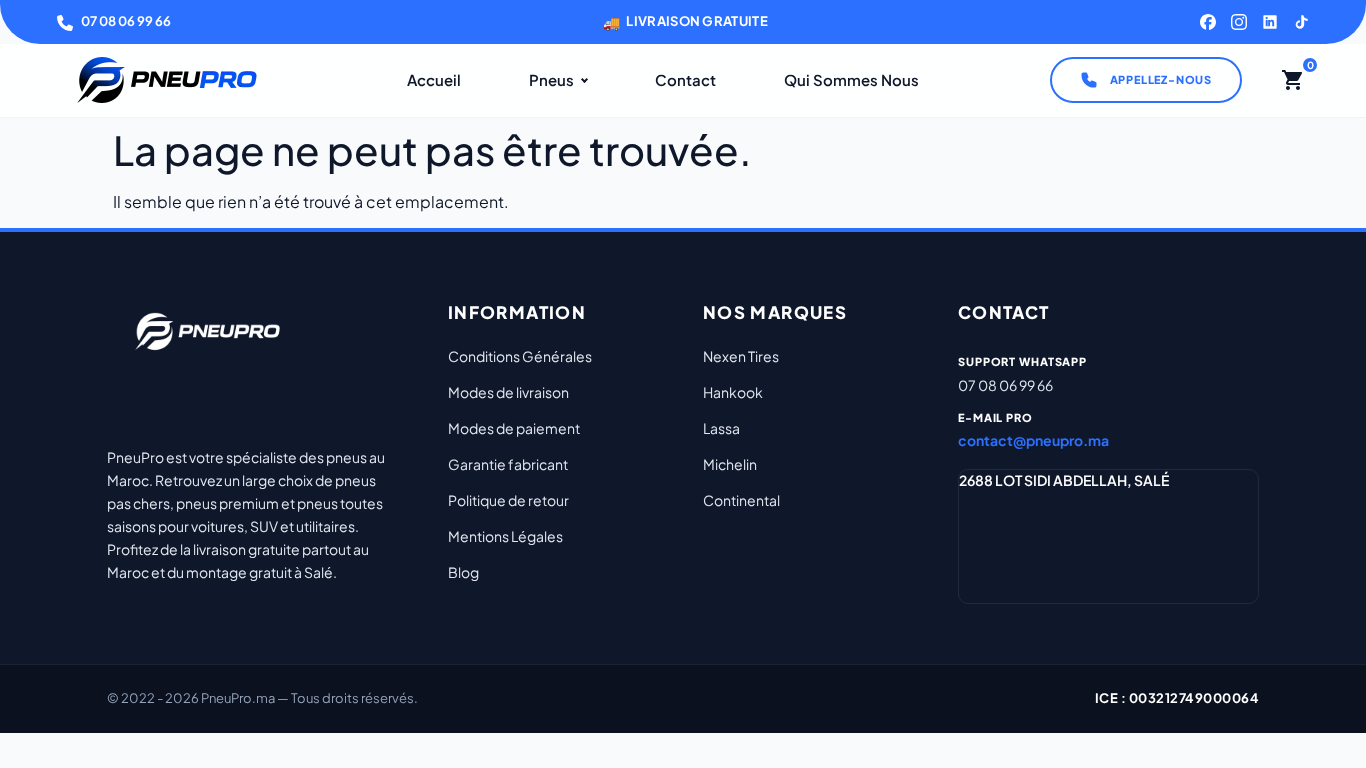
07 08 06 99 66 (126, 21)
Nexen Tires (741, 356)
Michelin (730, 464)
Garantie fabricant (508, 464)
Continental (741, 500)
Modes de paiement (514, 428)
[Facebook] (1208, 22)
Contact (685, 79)
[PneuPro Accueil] (167, 80)
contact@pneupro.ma (1033, 440)
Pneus (551, 79)
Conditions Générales (520, 356)
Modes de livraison (508, 392)
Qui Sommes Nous (851, 79)
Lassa (721, 428)
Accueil (434, 79)
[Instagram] (1239, 22)
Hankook (733, 392)
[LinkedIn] (1270, 22)
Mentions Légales (505, 536)
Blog (463, 572)
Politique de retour (508, 500)
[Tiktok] (1301, 22)
